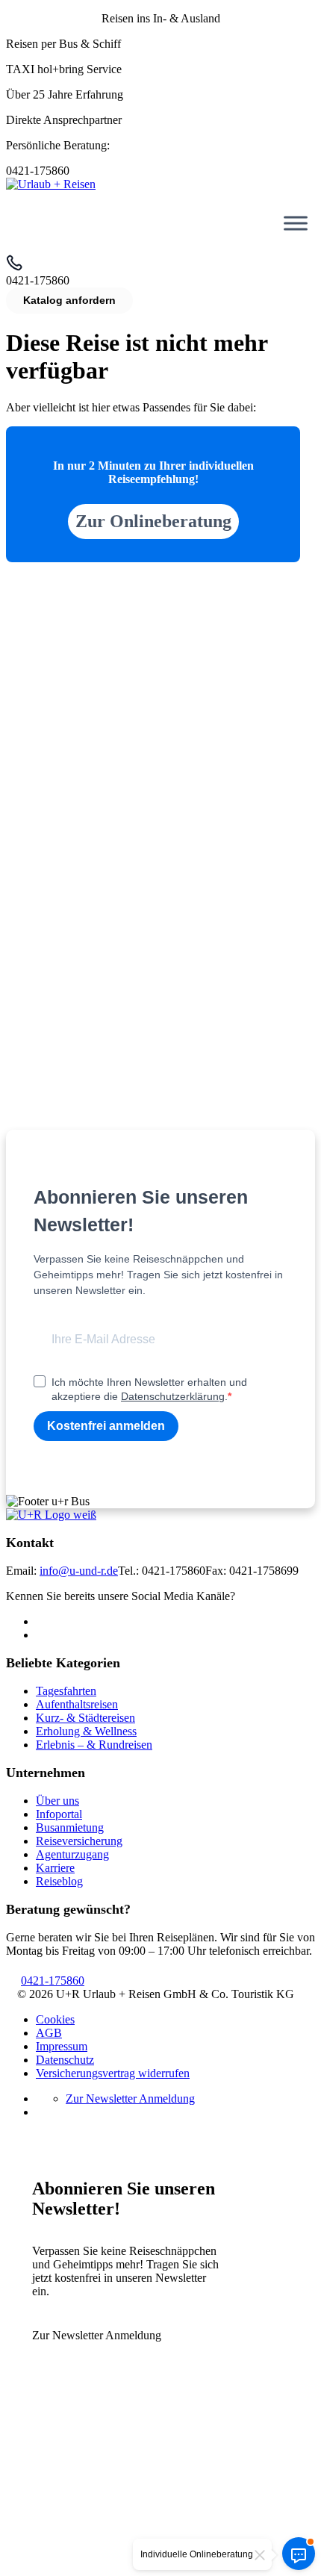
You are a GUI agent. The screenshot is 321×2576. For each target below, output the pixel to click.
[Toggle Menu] (296, 223)
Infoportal (59, 1814)
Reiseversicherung (79, 1841)
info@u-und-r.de (79, 1571)
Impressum (62, 2046)
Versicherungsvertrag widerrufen (113, 2073)
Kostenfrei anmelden (106, 1426)
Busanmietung (70, 1827)
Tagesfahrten (66, 1691)
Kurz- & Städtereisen (85, 1718)
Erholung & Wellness (86, 1731)
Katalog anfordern (69, 300)
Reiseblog (59, 1881)
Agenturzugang (72, 1854)
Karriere (55, 1868)
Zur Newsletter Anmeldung (130, 2099)
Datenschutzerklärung (173, 1396)
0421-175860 (53, 1981)
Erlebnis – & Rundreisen (94, 1745)
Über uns (57, 1801)
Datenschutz (65, 2060)
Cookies (55, 2019)
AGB (49, 2033)
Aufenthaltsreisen (77, 1704)
